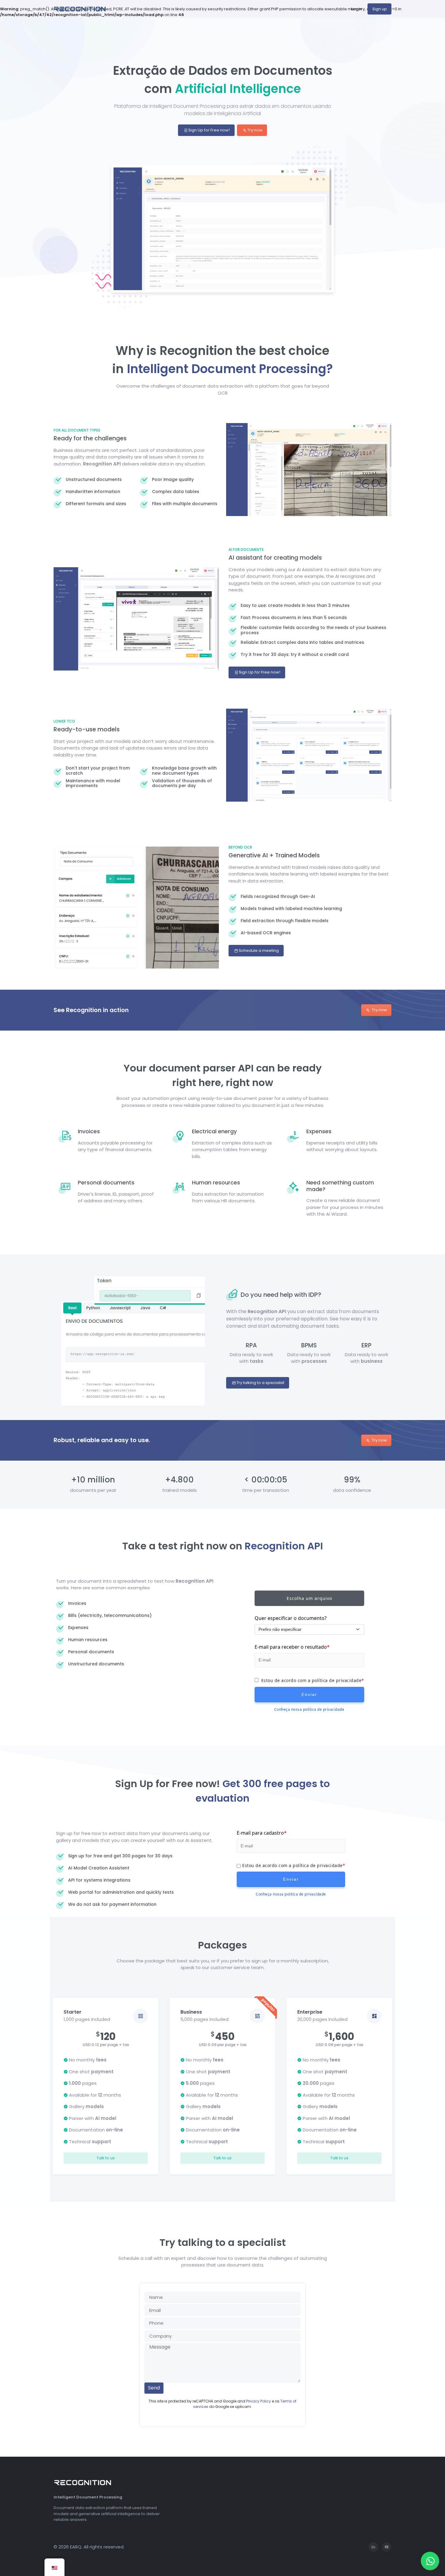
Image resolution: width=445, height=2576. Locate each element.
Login (356, 9)
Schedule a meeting (258, 950)
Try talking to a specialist (260, 1383)
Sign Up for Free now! (209, 130)
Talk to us (106, 2158)
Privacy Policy (259, 2401)
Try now (254, 130)
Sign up (380, 9)
